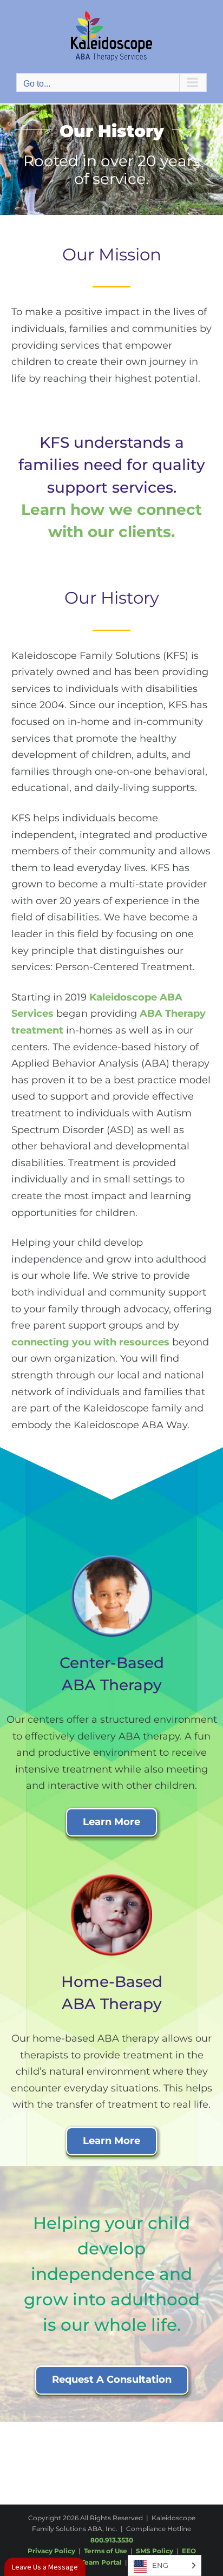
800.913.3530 (112, 2540)
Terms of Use (106, 2551)
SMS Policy (155, 2551)
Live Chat (45, 2567)
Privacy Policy (51, 2551)
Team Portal (101, 2562)
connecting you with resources (90, 1342)
